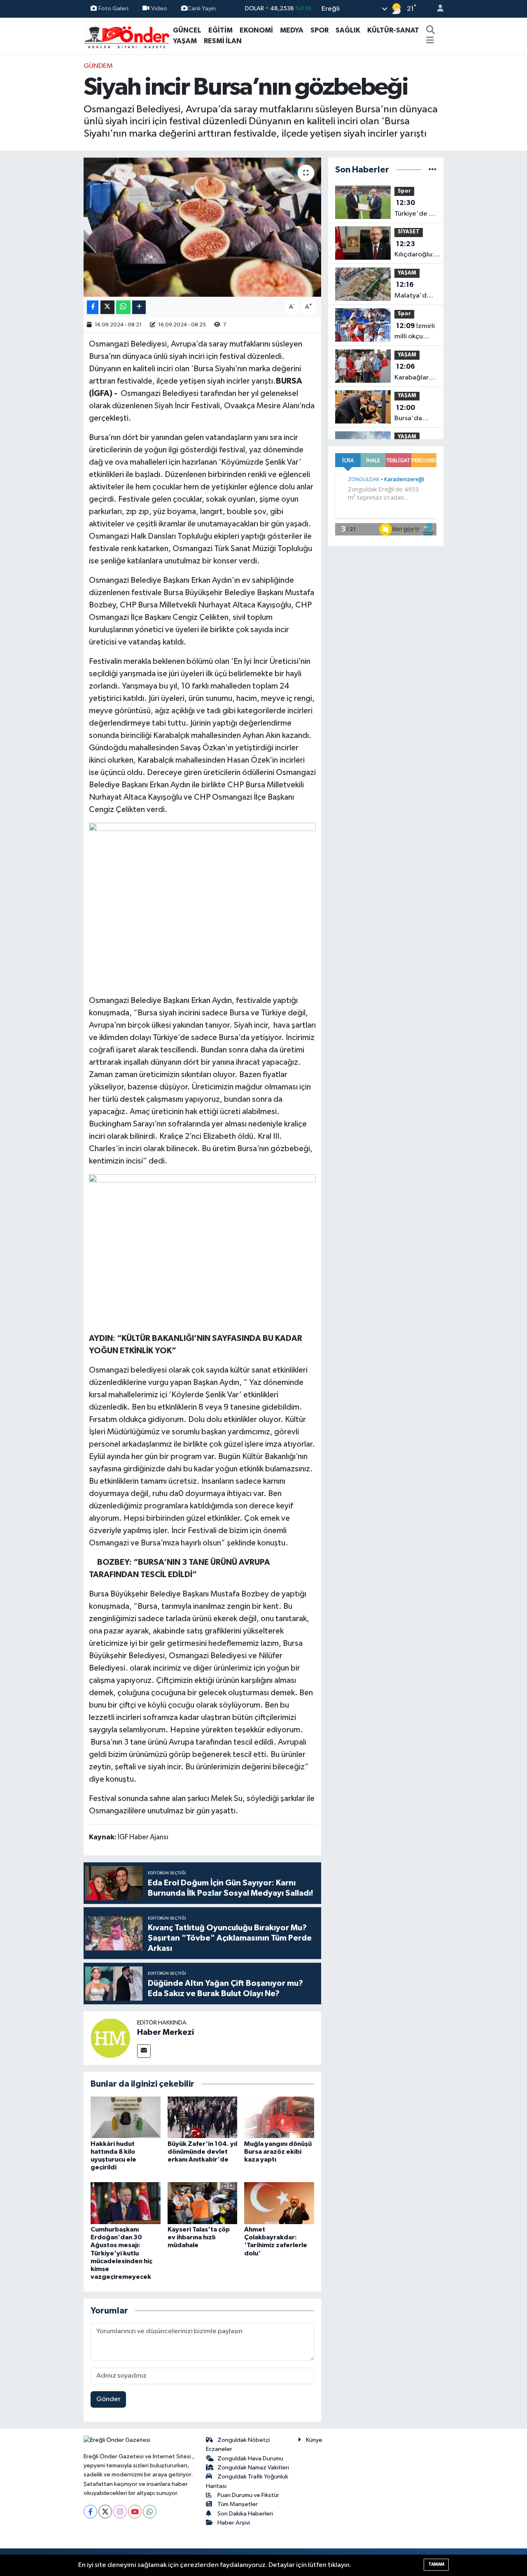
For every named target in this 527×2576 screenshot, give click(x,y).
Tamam (436, 2564)
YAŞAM (185, 41)
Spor (404, 191)
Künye (314, 2440)
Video (159, 8)
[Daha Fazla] (139, 307)
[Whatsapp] (150, 2512)
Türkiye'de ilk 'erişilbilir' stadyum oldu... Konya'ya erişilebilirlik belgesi (415, 209)
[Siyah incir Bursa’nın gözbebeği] (202, 227)
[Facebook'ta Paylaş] (93, 307)
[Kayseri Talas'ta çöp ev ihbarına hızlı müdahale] (203, 2203)
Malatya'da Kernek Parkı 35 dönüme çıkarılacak (413, 291)
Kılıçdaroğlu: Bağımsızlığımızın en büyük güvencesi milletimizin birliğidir (421, 250)
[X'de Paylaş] (107, 307)
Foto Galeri (113, 8)
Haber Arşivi (234, 2523)
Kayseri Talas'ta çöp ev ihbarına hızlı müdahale (199, 2237)
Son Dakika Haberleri (245, 2514)
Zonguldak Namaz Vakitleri (253, 2468)
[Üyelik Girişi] (437, 9)
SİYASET (409, 232)
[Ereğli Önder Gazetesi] (127, 35)
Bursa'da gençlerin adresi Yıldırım (409, 414)
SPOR (319, 30)
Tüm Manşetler (238, 2504)
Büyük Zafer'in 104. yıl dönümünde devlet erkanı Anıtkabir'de (202, 2152)
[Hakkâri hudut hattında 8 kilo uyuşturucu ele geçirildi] (126, 2117)
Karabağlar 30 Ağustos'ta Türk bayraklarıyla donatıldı (414, 373)
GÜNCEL (187, 30)
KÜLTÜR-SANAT (393, 30)
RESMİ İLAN (223, 41)
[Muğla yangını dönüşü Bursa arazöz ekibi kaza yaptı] (279, 2117)
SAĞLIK (348, 30)
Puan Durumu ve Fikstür (248, 2495)
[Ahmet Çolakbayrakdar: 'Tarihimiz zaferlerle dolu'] (279, 2203)
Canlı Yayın (202, 8)
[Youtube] (135, 2512)
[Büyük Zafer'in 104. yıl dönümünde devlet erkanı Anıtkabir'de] (203, 2117)
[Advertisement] (49, 184)
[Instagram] (120, 2512)
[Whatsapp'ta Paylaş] (123, 307)
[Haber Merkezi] (110, 2038)
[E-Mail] (144, 2051)
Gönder (108, 2399)
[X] (105, 2512)
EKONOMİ (256, 30)
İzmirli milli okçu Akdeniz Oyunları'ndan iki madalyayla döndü (416, 332)
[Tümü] (433, 170)
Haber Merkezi (166, 2032)
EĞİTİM (220, 30)
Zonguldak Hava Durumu (250, 2458)
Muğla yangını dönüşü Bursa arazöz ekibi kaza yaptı (278, 2152)
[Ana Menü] (430, 41)
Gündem (98, 66)
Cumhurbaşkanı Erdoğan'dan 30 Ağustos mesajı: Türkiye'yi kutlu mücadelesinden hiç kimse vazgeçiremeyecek (121, 2253)
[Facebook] (90, 2512)
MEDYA (292, 30)
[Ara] (431, 30)
